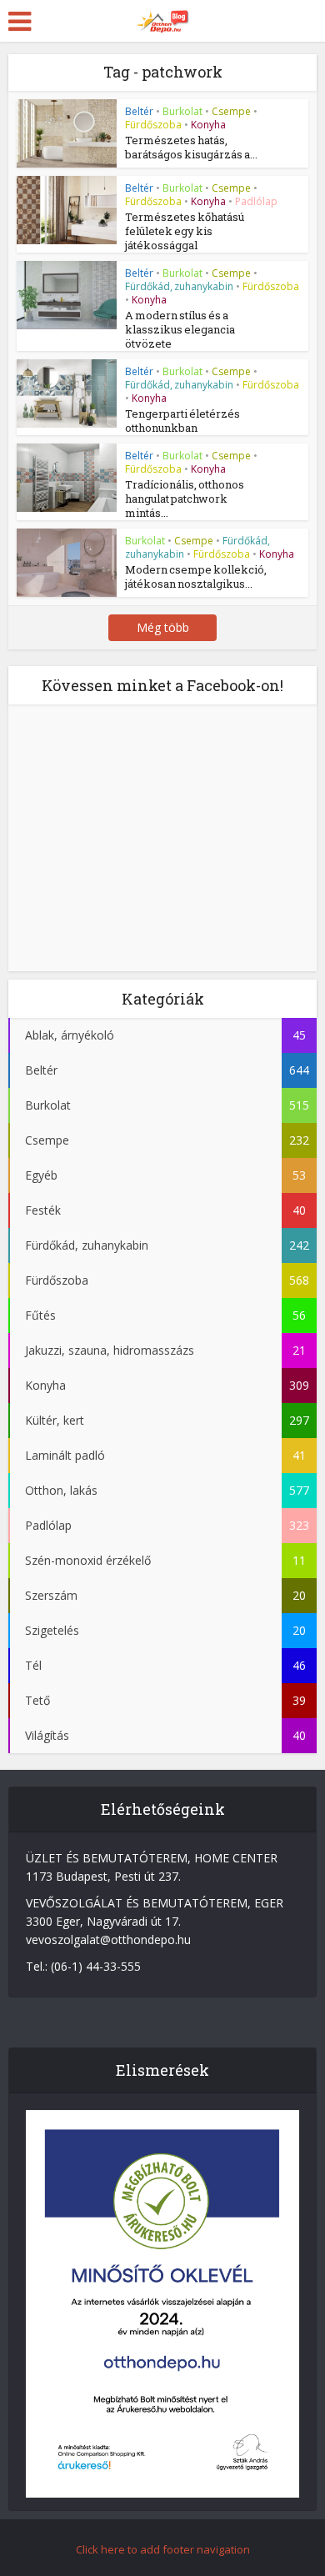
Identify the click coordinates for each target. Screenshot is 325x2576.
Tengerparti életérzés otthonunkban (182, 421)
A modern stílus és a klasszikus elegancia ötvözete (180, 329)
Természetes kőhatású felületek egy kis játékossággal (185, 231)
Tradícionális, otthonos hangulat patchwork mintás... (185, 499)
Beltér (139, 111)
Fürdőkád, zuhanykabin (179, 286)
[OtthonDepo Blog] (162, 18)
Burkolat (182, 111)
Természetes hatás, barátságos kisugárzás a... (191, 147)
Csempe (231, 111)
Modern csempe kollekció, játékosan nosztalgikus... (196, 576)
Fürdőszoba (153, 125)
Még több (163, 627)
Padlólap (256, 201)
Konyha (208, 125)
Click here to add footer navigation (163, 2549)
